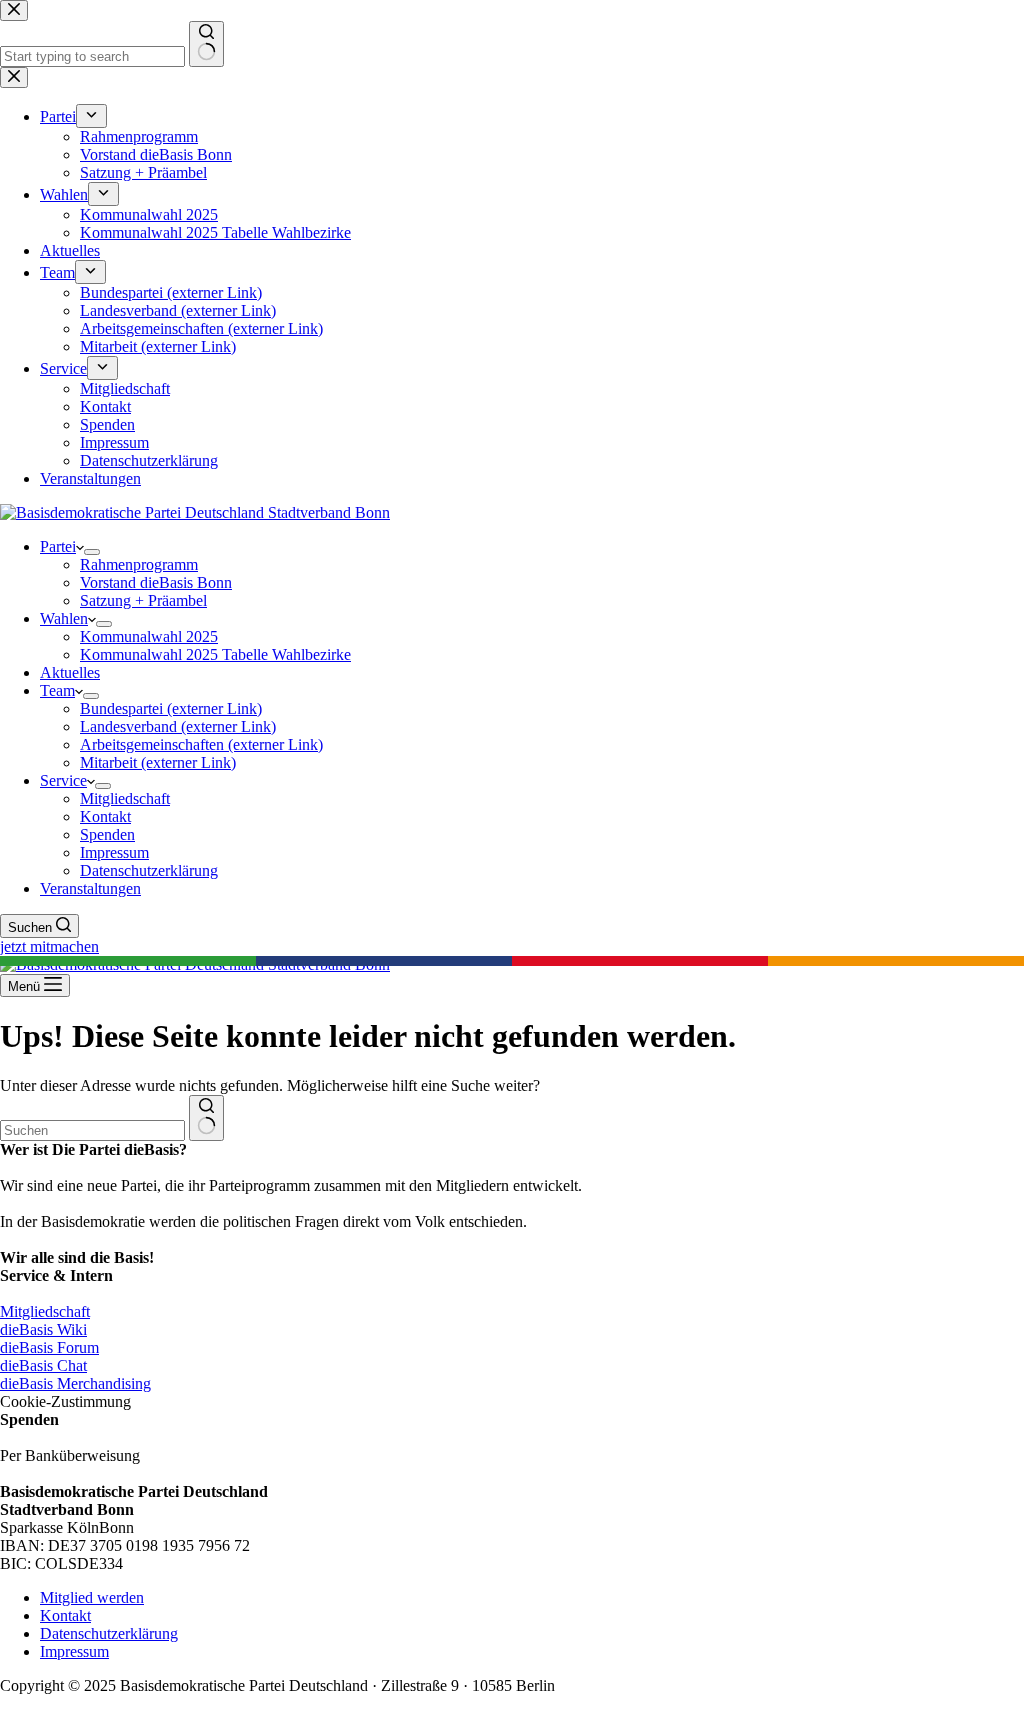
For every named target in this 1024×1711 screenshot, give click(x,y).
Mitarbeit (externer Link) (158, 762)
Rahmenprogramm (139, 564)
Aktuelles (70, 672)
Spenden (107, 834)
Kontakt (105, 816)
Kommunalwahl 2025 (149, 636)
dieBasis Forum (49, 1347)
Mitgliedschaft (125, 798)
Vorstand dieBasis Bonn (156, 582)
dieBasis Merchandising (75, 1383)
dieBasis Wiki (43, 1329)
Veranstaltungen (90, 888)
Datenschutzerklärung (149, 870)
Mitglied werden (92, 1597)
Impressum (114, 852)
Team (57, 690)
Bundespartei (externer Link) (171, 708)
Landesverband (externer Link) (178, 726)
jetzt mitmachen (49, 946)
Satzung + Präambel (143, 600)
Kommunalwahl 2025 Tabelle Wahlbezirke (215, 654)
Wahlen (64, 618)
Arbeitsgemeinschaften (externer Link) (201, 744)
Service (63, 780)
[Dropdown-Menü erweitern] (92, 552)
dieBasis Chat (43, 1365)
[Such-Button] (206, 1118)
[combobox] (92, 1130)
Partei (58, 546)
